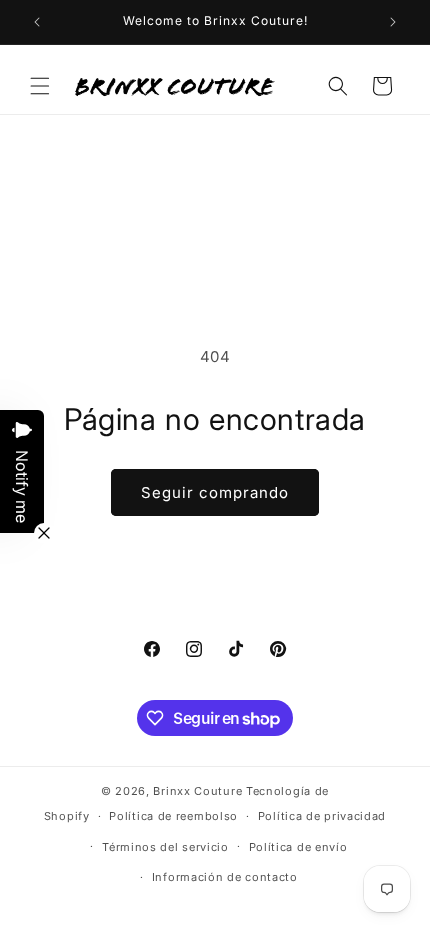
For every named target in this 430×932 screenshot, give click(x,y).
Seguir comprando (215, 492)
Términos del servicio (165, 847)
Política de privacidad (322, 816)
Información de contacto (225, 877)
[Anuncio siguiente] (393, 22)
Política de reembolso (173, 816)
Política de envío (298, 847)
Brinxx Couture (197, 791)
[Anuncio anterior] (37, 22)
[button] (40, 86)
